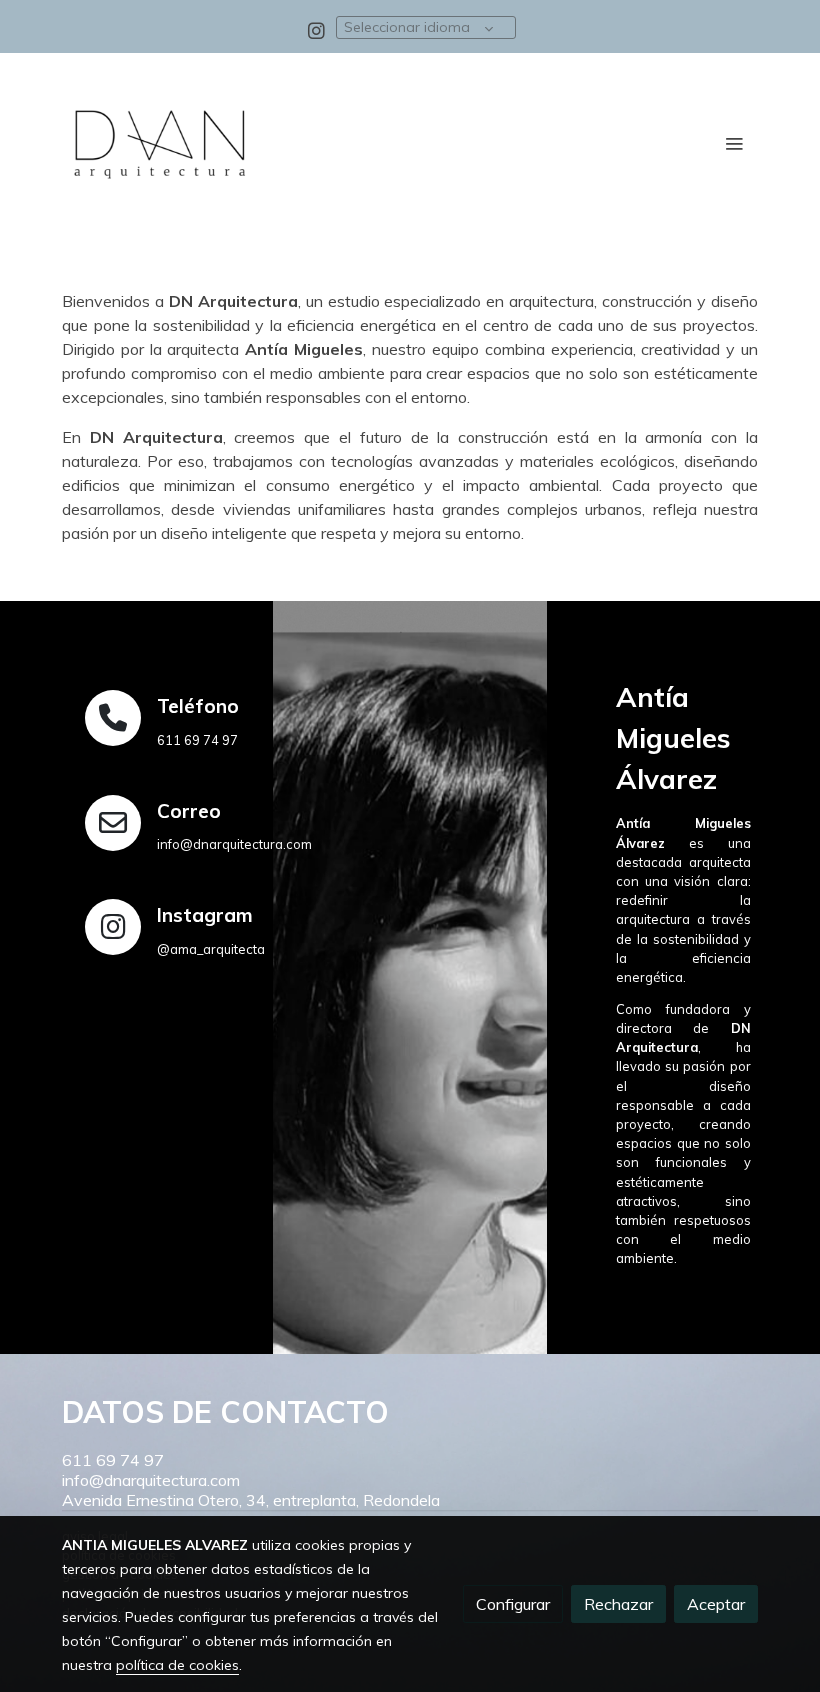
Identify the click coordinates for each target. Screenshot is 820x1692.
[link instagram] (316, 29)
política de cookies (177, 1665)
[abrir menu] (734, 143)
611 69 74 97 (113, 1460)
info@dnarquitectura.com (151, 1480)
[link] (160, 143)
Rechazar (618, 1604)
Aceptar (716, 1604)
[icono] (113, 718)
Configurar (513, 1604)
